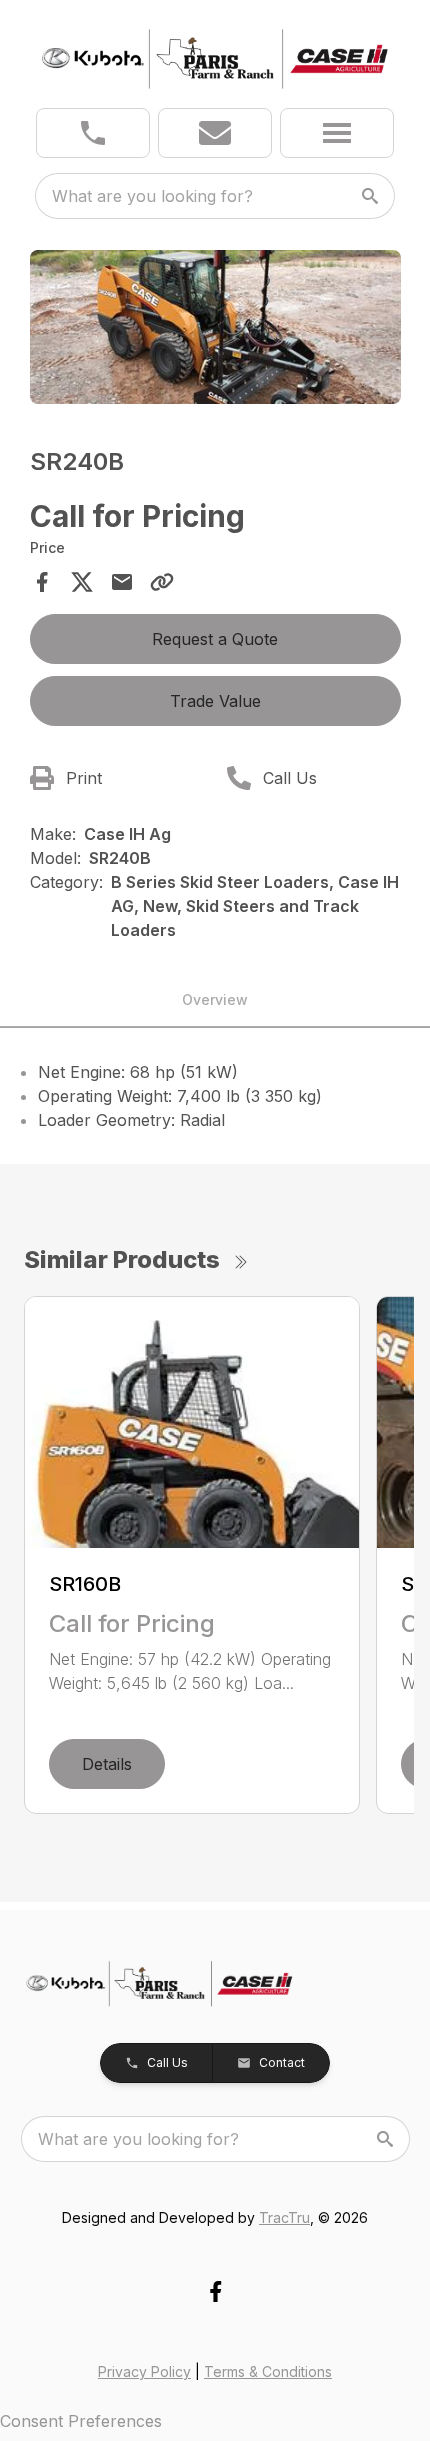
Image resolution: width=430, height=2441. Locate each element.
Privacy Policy (144, 2371)
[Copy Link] (162, 582)
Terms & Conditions (268, 2371)
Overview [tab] (215, 999)
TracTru (284, 2217)
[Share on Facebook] (42, 582)
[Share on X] (82, 582)
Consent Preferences (81, 2421)
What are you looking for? (152, 196)
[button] (93, 133)
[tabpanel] (215, 330)
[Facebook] (215, 2291)
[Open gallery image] (215, 327)
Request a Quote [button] (215, 639)
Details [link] (107, 1764)
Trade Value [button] (215, 701)
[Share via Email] (122, 582)
